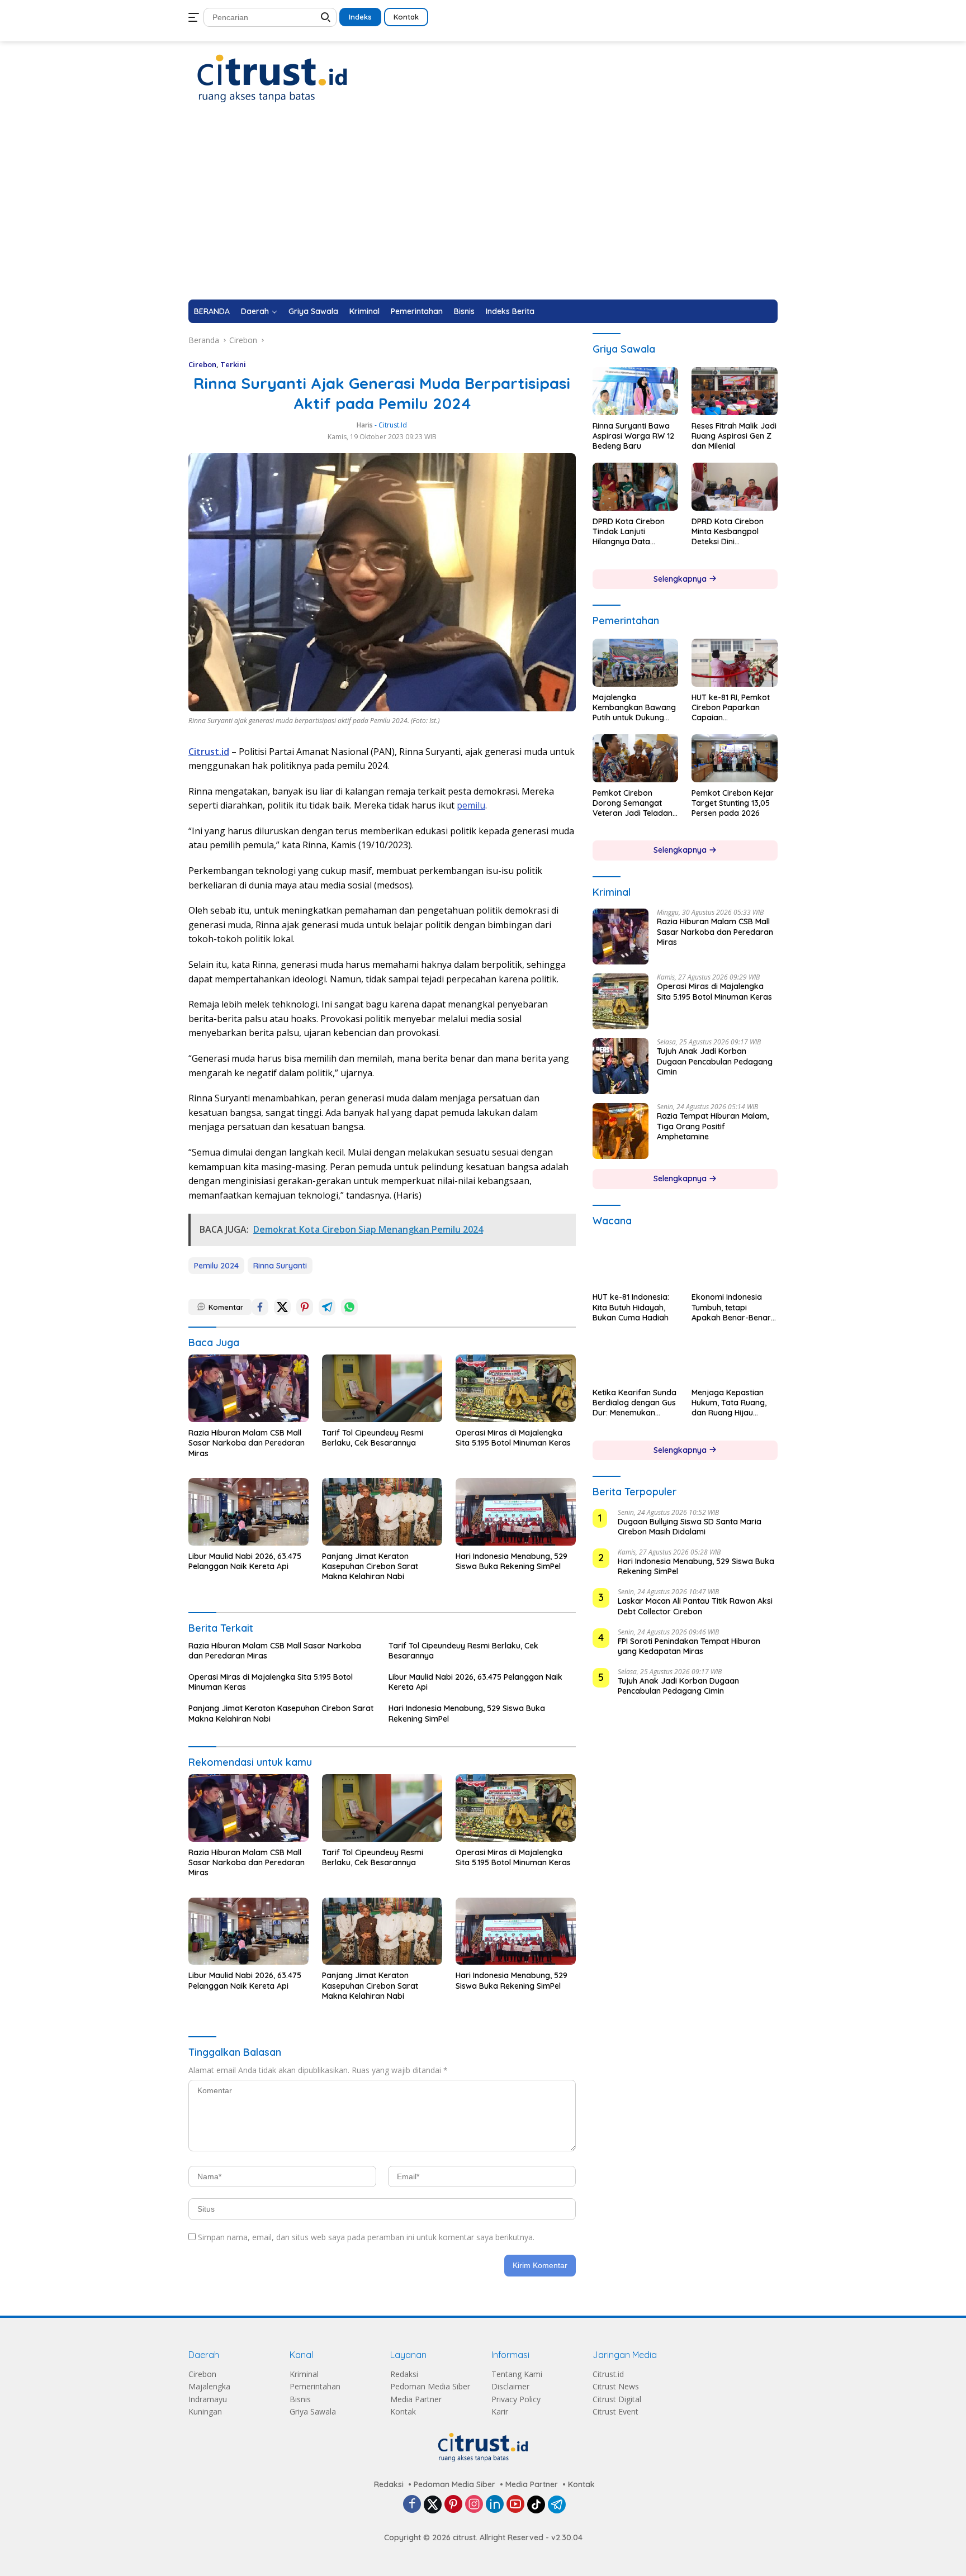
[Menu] (196, 17)
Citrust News (616, 2386)
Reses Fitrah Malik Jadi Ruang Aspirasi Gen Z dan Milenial (734, 436)
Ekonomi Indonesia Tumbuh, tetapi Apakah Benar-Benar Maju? (731, 1308)
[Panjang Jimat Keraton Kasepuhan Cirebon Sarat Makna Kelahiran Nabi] (382, 1512)
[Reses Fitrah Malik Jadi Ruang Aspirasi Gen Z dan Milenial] (735, 391)
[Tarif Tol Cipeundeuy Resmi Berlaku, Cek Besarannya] (382, 1388)
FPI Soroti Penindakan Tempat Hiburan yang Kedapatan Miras (689, 1646)
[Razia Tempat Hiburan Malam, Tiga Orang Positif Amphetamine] (621, 1131)
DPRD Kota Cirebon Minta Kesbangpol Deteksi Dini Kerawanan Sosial (728, 532)
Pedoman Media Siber (430, 2386)
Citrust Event (615, 2411)
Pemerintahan (417, 311)
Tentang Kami (517, 2374)
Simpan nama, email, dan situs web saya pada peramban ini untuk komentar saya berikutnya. (366, 2237)
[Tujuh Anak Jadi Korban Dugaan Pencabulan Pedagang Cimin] (621, 1066)
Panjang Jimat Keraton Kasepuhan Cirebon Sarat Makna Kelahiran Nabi (370, 1566)
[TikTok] (536, 2504)
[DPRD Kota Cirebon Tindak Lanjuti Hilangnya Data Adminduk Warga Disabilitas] (636, 487)
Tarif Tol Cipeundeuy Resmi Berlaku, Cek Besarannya (373, 1438)
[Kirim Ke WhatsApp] (349, 1307)
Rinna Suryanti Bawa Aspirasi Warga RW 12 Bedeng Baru (633, 436)
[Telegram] (557, 2504)
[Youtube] (515, 2505)
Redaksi (404, 2374)
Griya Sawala (313, 311)
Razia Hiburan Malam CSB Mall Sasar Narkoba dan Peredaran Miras (247, 1443)
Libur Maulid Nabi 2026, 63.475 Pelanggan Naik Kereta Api (245, 1561)
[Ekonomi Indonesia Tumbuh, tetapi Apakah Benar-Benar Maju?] (735, 1262)
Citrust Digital (617, 2399)
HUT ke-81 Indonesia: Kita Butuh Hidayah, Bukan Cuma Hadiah (631, 1308)
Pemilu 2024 (216, 1266)
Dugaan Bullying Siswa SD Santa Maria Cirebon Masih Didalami (690, 1527)
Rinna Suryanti (280, 1266)
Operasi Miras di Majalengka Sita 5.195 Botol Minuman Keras (513, 1438)
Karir (500, 2411)
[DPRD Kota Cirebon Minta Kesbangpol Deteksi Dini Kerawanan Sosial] (735, 487)
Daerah (255, 311)
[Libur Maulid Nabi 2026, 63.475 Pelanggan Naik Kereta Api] (248, 1512)
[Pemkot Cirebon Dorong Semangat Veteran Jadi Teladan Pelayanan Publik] (636, 758)
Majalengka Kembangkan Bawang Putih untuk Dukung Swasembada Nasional (634, 708)
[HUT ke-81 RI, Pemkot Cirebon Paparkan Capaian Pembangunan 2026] (735, 663)
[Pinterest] (453, 2505)
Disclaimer (510, 2386)
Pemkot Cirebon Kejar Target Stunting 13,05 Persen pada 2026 (733, 803)
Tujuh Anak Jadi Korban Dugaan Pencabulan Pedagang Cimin (715, 1061)
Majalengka (209, 2386)
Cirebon (202, 364)
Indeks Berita (510, 311)
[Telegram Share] (327, 1307)
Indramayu (208, 2399)
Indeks (360, 17)
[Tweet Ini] (282, 1307)
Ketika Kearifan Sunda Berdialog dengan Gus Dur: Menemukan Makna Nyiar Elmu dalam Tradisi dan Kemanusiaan (634, 1403)
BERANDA (212, 311)
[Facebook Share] (260, 1307)
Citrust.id (608, 2374)
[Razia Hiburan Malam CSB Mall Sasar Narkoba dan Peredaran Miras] (248, 1388)
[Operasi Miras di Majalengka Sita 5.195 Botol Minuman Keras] (516, 1388)
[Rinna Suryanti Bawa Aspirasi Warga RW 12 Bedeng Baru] (636, 391)
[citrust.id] (272, 78)
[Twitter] (433, 2504)
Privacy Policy (516, 2399)
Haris (365, 425)
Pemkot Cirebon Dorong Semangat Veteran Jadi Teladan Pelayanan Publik (633, 803)
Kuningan (205, 2411)
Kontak (406, 17)
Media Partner (416, 2399)
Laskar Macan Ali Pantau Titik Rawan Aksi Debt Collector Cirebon (695, 1607)
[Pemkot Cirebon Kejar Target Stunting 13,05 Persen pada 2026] (735, 758)
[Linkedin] (495, 2505)
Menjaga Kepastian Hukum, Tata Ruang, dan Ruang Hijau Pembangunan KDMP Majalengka (730, 1403)
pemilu (471, 805)
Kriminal (364, 311)
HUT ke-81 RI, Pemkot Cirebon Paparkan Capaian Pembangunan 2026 (731, 708)
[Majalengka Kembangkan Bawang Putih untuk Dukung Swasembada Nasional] (636, 663)
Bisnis (464, 311)
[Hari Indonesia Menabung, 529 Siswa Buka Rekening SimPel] (516, 1512)
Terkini (233, 364)
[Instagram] (474, 2505)
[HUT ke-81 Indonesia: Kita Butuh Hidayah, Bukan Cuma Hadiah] (636, 1262)
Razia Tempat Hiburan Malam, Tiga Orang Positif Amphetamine (713, 1126)
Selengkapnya (681, 579)
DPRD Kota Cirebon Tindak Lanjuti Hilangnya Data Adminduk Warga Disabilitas (629, 532)
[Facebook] (412, 2505)
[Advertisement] (483, 216)
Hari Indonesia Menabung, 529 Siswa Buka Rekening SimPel (512, 1561)
